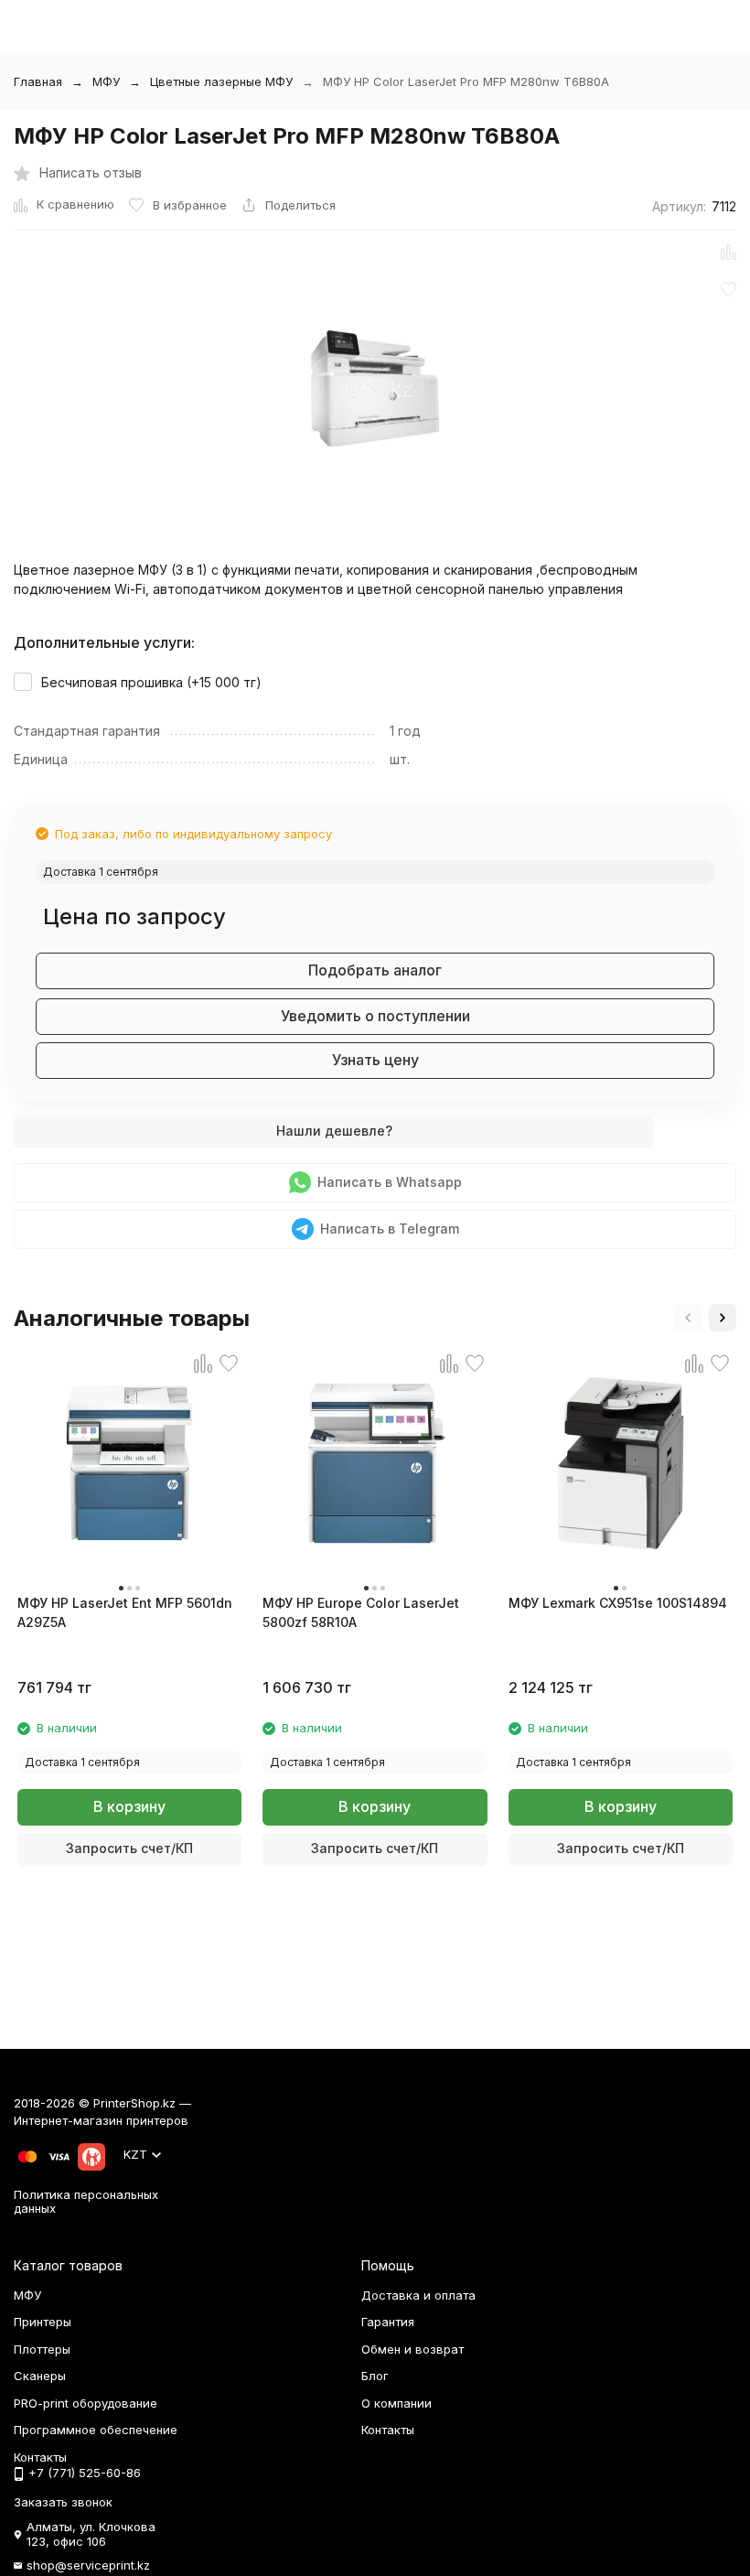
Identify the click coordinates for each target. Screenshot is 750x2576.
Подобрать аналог (375, 970)
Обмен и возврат (412, 2349)
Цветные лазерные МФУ (221, 81)
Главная (38, 81)
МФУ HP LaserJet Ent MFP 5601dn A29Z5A (125, 1612)
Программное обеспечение (96, 2430)
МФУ (106, 81)
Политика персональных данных (86, 2202)
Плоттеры (42, 2349)
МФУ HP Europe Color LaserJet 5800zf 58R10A (361, 1612)
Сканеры (40, 2376)
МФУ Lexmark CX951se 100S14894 (618, 1603)
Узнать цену (375, 1060)
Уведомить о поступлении (375, 1016)
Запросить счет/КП (129, 1848)
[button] (688, 1318)
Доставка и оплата (418, 2295)
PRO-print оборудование (86, 2403)
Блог (375, 2376)
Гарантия (388, 2322)
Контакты (388, 2430)
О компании (396, 2403)
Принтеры (43, 2322)
